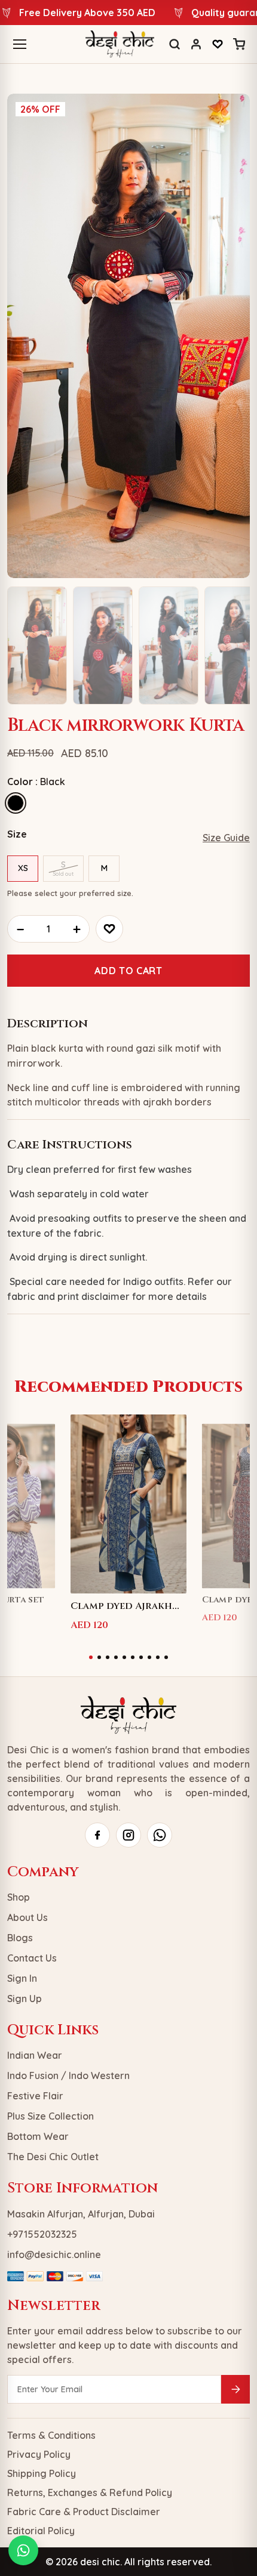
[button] (91, 1657)
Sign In (22, 1978)
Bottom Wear (38, 2136)
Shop (19, 1897)
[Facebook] (97, 1835)
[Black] (16, 803)
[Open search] (175, 44)
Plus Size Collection (51, 2116)
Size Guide (226, 838)
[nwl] (235, 2389)
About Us (27, 1917)
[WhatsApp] (160, 1835)
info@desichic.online (54, 2254)
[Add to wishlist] (109, 929)
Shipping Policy (42, 2473)
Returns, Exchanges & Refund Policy (90, 2492)
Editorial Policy (41, 2531)
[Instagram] (128, 1835)
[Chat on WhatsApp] (23, 2550)
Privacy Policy (39, 2454)
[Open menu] (20, 44)
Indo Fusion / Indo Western (68, 2075)
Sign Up (25, 1999)
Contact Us (32, 1958)
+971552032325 (42, 2234)
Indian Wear (35, 2055)
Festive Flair (35, 2096)
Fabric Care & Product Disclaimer (84, 2512)
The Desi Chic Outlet (53, 2157)
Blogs (20, 1938)
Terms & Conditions (51, 2435)
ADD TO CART (128, 971)
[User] (196, 44)
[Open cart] (239, 44)
